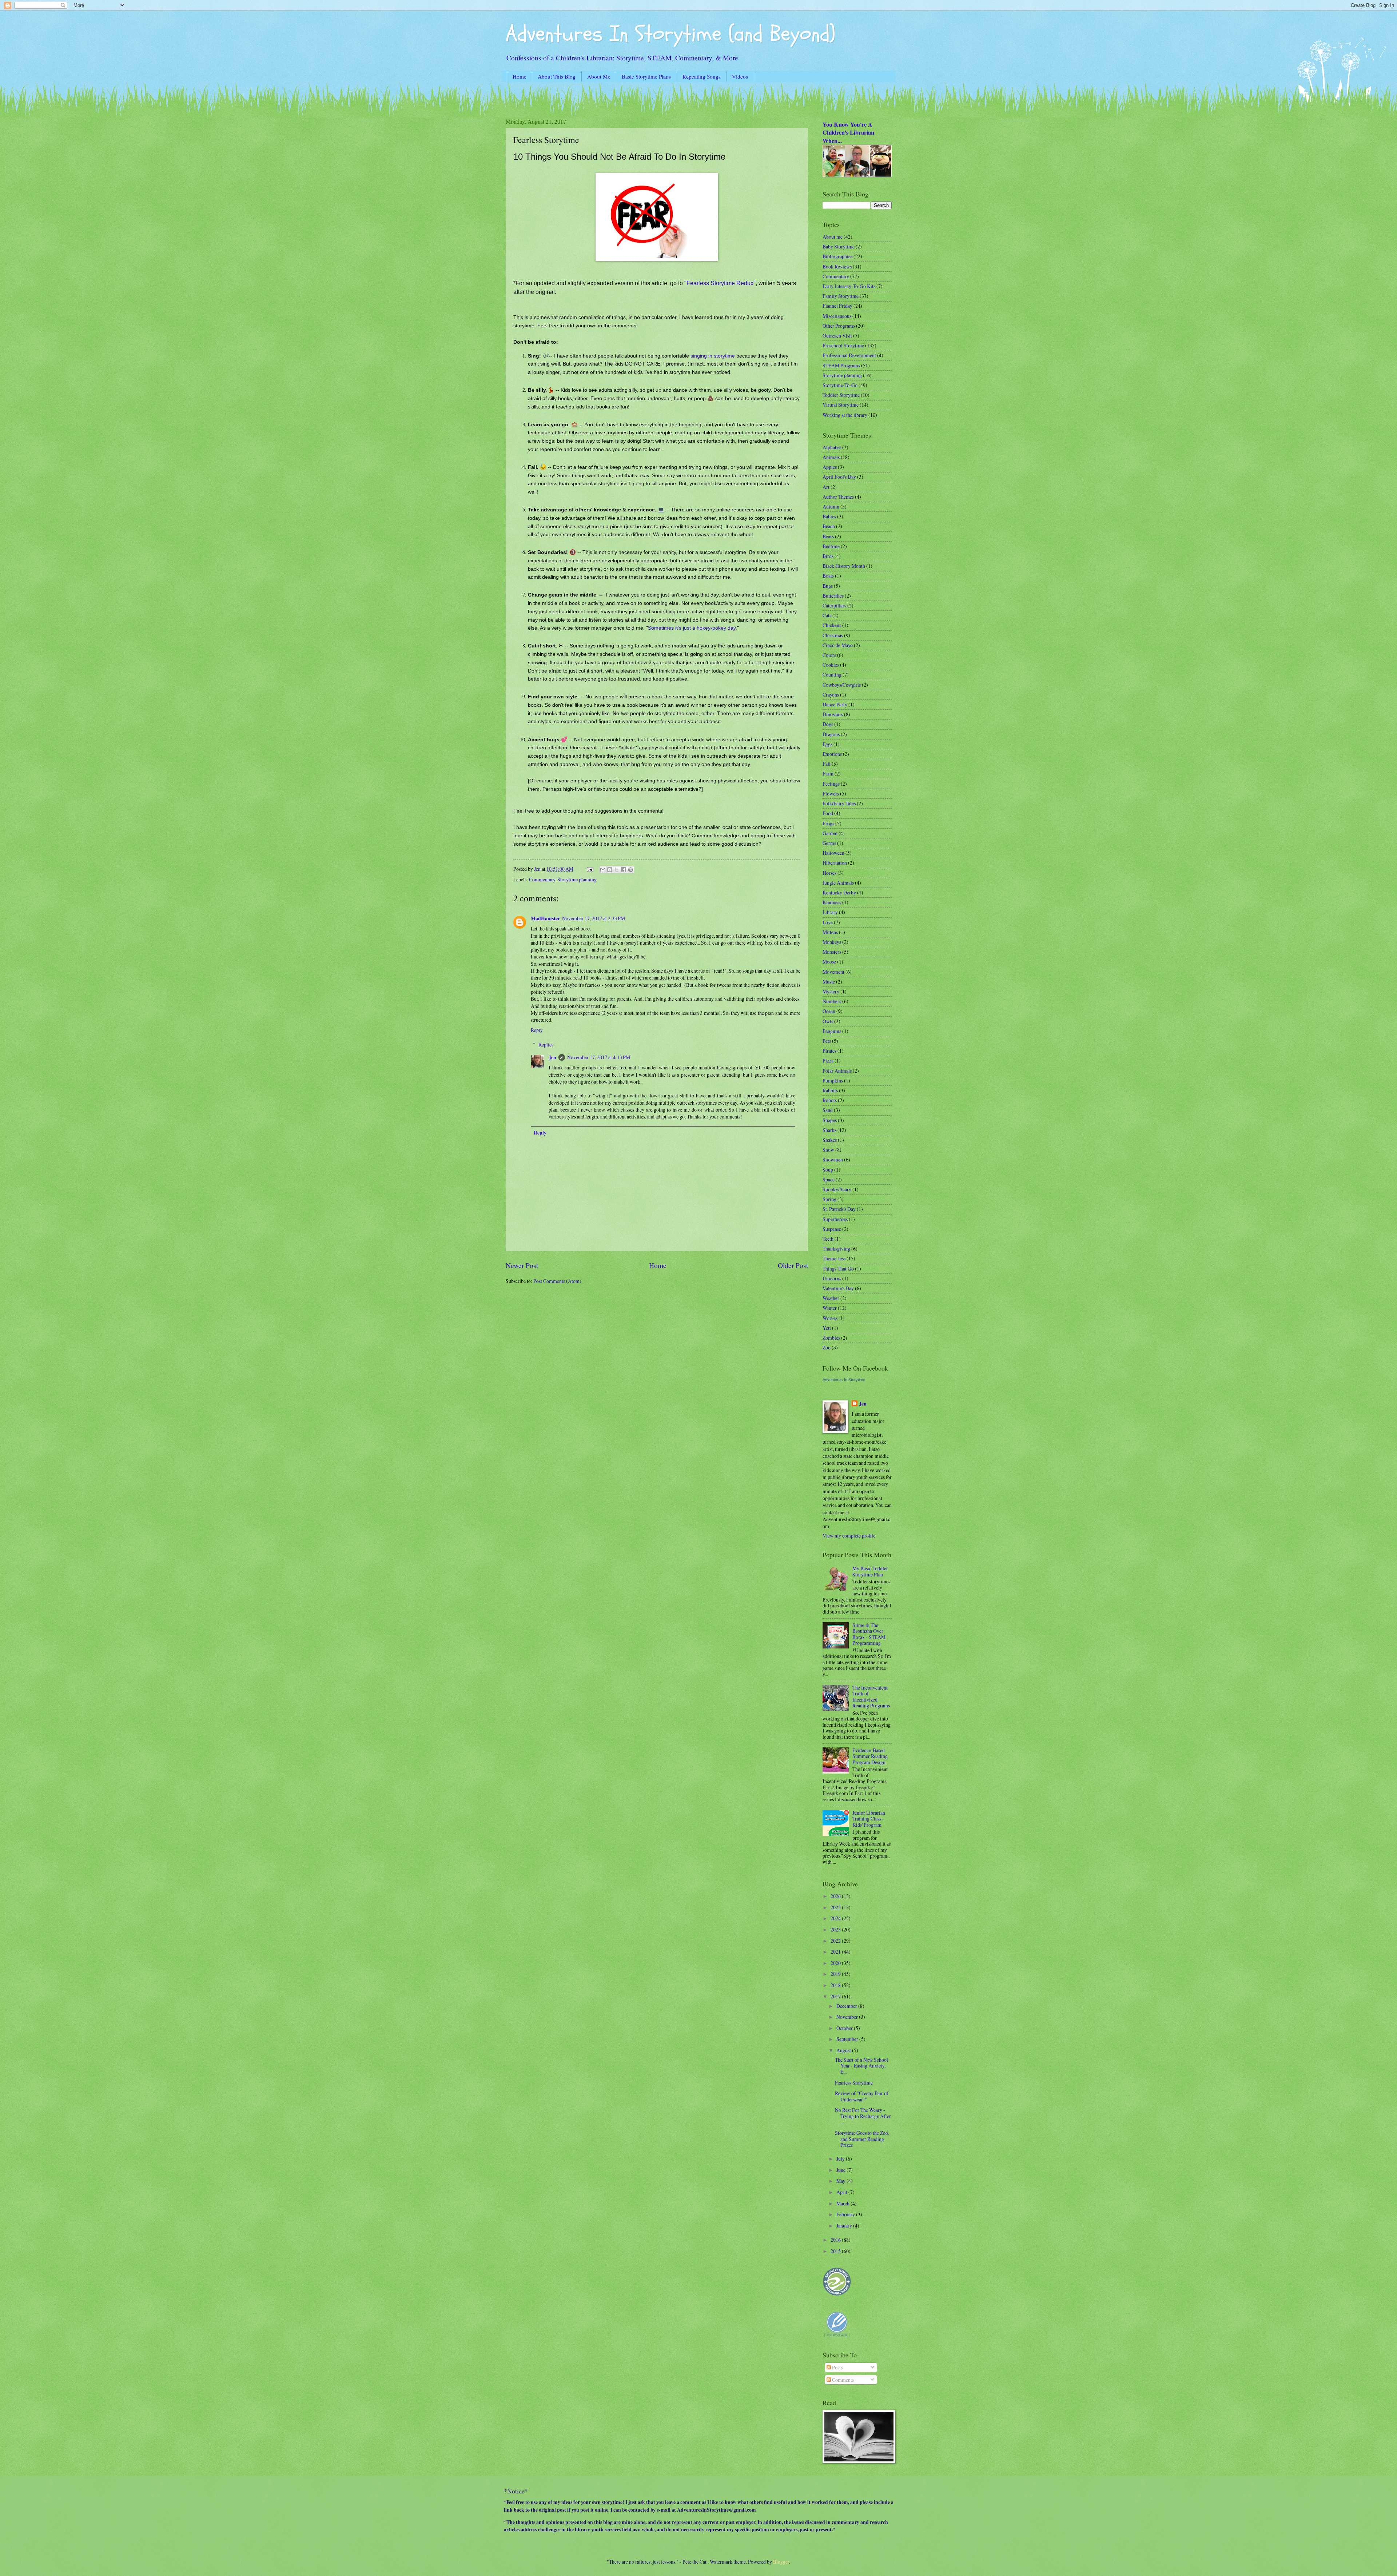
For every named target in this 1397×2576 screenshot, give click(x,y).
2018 (836, 1985)
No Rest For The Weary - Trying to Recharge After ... (863, 2116)
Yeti (827, 1328)
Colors (829, 655)
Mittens (830, 932)
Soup (828, 1170)
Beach (829, 526)
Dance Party (835, 704)
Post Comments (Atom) (557, 1281)
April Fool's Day (839, 477)
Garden (830, 833)
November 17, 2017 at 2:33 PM (594, 918)
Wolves (830, 1318)
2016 (836, 2240)
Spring (829, 1199)
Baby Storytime (839, 246)
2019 (836, 1974)
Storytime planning (577, 879)
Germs (829, 843)
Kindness (832, 902)
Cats (827, 615)
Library (830, 912)
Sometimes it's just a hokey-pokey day (692, 628)
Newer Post (522, 1265)
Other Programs (839, 326)
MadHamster (545, 918)
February (846, 2214)
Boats (828, 576)
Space (829, 1179)
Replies (546, 1044)
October (845, 2028)
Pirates (829, 1051)
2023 (836, 1929)
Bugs (828, 586)
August (844, 2050)
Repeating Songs (702, 76)
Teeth (828, 1239)
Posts (837, 2367)
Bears (828, 536)
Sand (828, 1110)
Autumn (831, 507)
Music (829, 982)
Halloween (833, 853)
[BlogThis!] (610, 870)
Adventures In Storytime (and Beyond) (670, 34)
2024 (836, 1918)
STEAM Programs (841, 365)
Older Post (793, 1265)
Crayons (831, 695)
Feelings (831, 784)
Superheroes (835, 1219)
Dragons (831, 734)
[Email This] (603, 870)
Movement (833, 972)
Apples (830, 467)
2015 (836, 2251)
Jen (552, 1057)
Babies (829, 516)
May (841, 2181)
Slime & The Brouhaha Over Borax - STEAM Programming (869, 1634)
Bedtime (831, 546)
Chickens (832, 625)
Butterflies (833, 596)
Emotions (832, 754)
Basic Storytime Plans (646, 76)
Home (520, 76)
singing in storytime (713, 356)
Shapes (830, 1120)
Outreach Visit (837, 336)
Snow (828, 1150)
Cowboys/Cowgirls (842, 685)
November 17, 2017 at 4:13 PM (599, 1057)
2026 (836, 1896)
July (841, 2159)
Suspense (832, 1229)
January (845, 2226)
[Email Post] (589, 869)
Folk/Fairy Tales (839, 803)
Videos (740, 76)
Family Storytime (841, 296)
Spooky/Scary (837, 1189)
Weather (831, 1298)
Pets (827, 1041)
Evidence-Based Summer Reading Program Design (870, 1756)
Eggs (827, 744)
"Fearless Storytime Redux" (720, 283)
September (848, 2039)
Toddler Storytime (841, 395)
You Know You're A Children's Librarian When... (848, 133)
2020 (836, 1963)
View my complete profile (849, 1536)
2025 (836, 1907)
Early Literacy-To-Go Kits (849, 286)
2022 (836, 1941)
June (841, 2170)
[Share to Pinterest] (630, 870)
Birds (828, 556)
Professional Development (849, 355)
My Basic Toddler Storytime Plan (870, 1571)
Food (828, 813)
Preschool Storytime (843, 345)
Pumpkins (833, 1080)
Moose (829, 962)
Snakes (830, 1140)
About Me (599, 76)
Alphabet (832, 447)
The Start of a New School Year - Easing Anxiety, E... (861, 2066)
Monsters (832, 952)
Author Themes (838, 497)
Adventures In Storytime (844, 1380)
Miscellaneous (837, 316)
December (847, 2006)
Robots (830, 1100)
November (848, 2017)
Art (826, 487)
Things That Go (838, 1269)
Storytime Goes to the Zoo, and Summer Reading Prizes (862, 2139)
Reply (537, 1030)
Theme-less (834, 1258)
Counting (832, 675)
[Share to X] (617, 870)
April (842, 2192)
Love (828, 922)
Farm (828, 773)
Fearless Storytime (854, 2083)
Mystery (831, 991)
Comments (842, 2380)
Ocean (829, 1011)
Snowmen (833, 1159)
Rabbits (830, 1090)
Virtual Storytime (841, 405)
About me (833, 237)
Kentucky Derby (839, 892)
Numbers (832, 1001)
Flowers (831, 793)
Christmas (833, 635)
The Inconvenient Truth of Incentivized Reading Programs (871, 1697)
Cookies (831, 665)
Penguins (832, 1031)
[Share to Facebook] (624, 870)
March (843, 2203)
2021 (836, 1952)
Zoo (827, 1347)
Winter (830, 1308)
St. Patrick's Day (839, 1209)
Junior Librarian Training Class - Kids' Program (869, 1819)
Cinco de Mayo (838, 645)
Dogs (828, 724)
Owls (828, 1021)
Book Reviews (837, 266)
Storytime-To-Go (840, 385)
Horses (829, 873)
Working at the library (845, 415)
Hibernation (835, 863)
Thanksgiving (836, 1249)
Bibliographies (837, 256)
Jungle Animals (838, 883)
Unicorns (832, 1278)
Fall (827, 764)
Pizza (828, 1060)
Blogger (781, 2562)
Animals (831, 457)
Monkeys (832, 942)
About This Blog (557, 76)
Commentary (542, 879)
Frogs (828, 823)
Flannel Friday (837, 306)
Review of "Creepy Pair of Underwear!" (862, 2096)
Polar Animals (837, 1071)
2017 (836, 1996)
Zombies (831, 1338)
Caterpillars (834, 605)
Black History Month (844, 566)
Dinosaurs (833, 714)
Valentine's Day (838, 1288)
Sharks (829, 1130)
